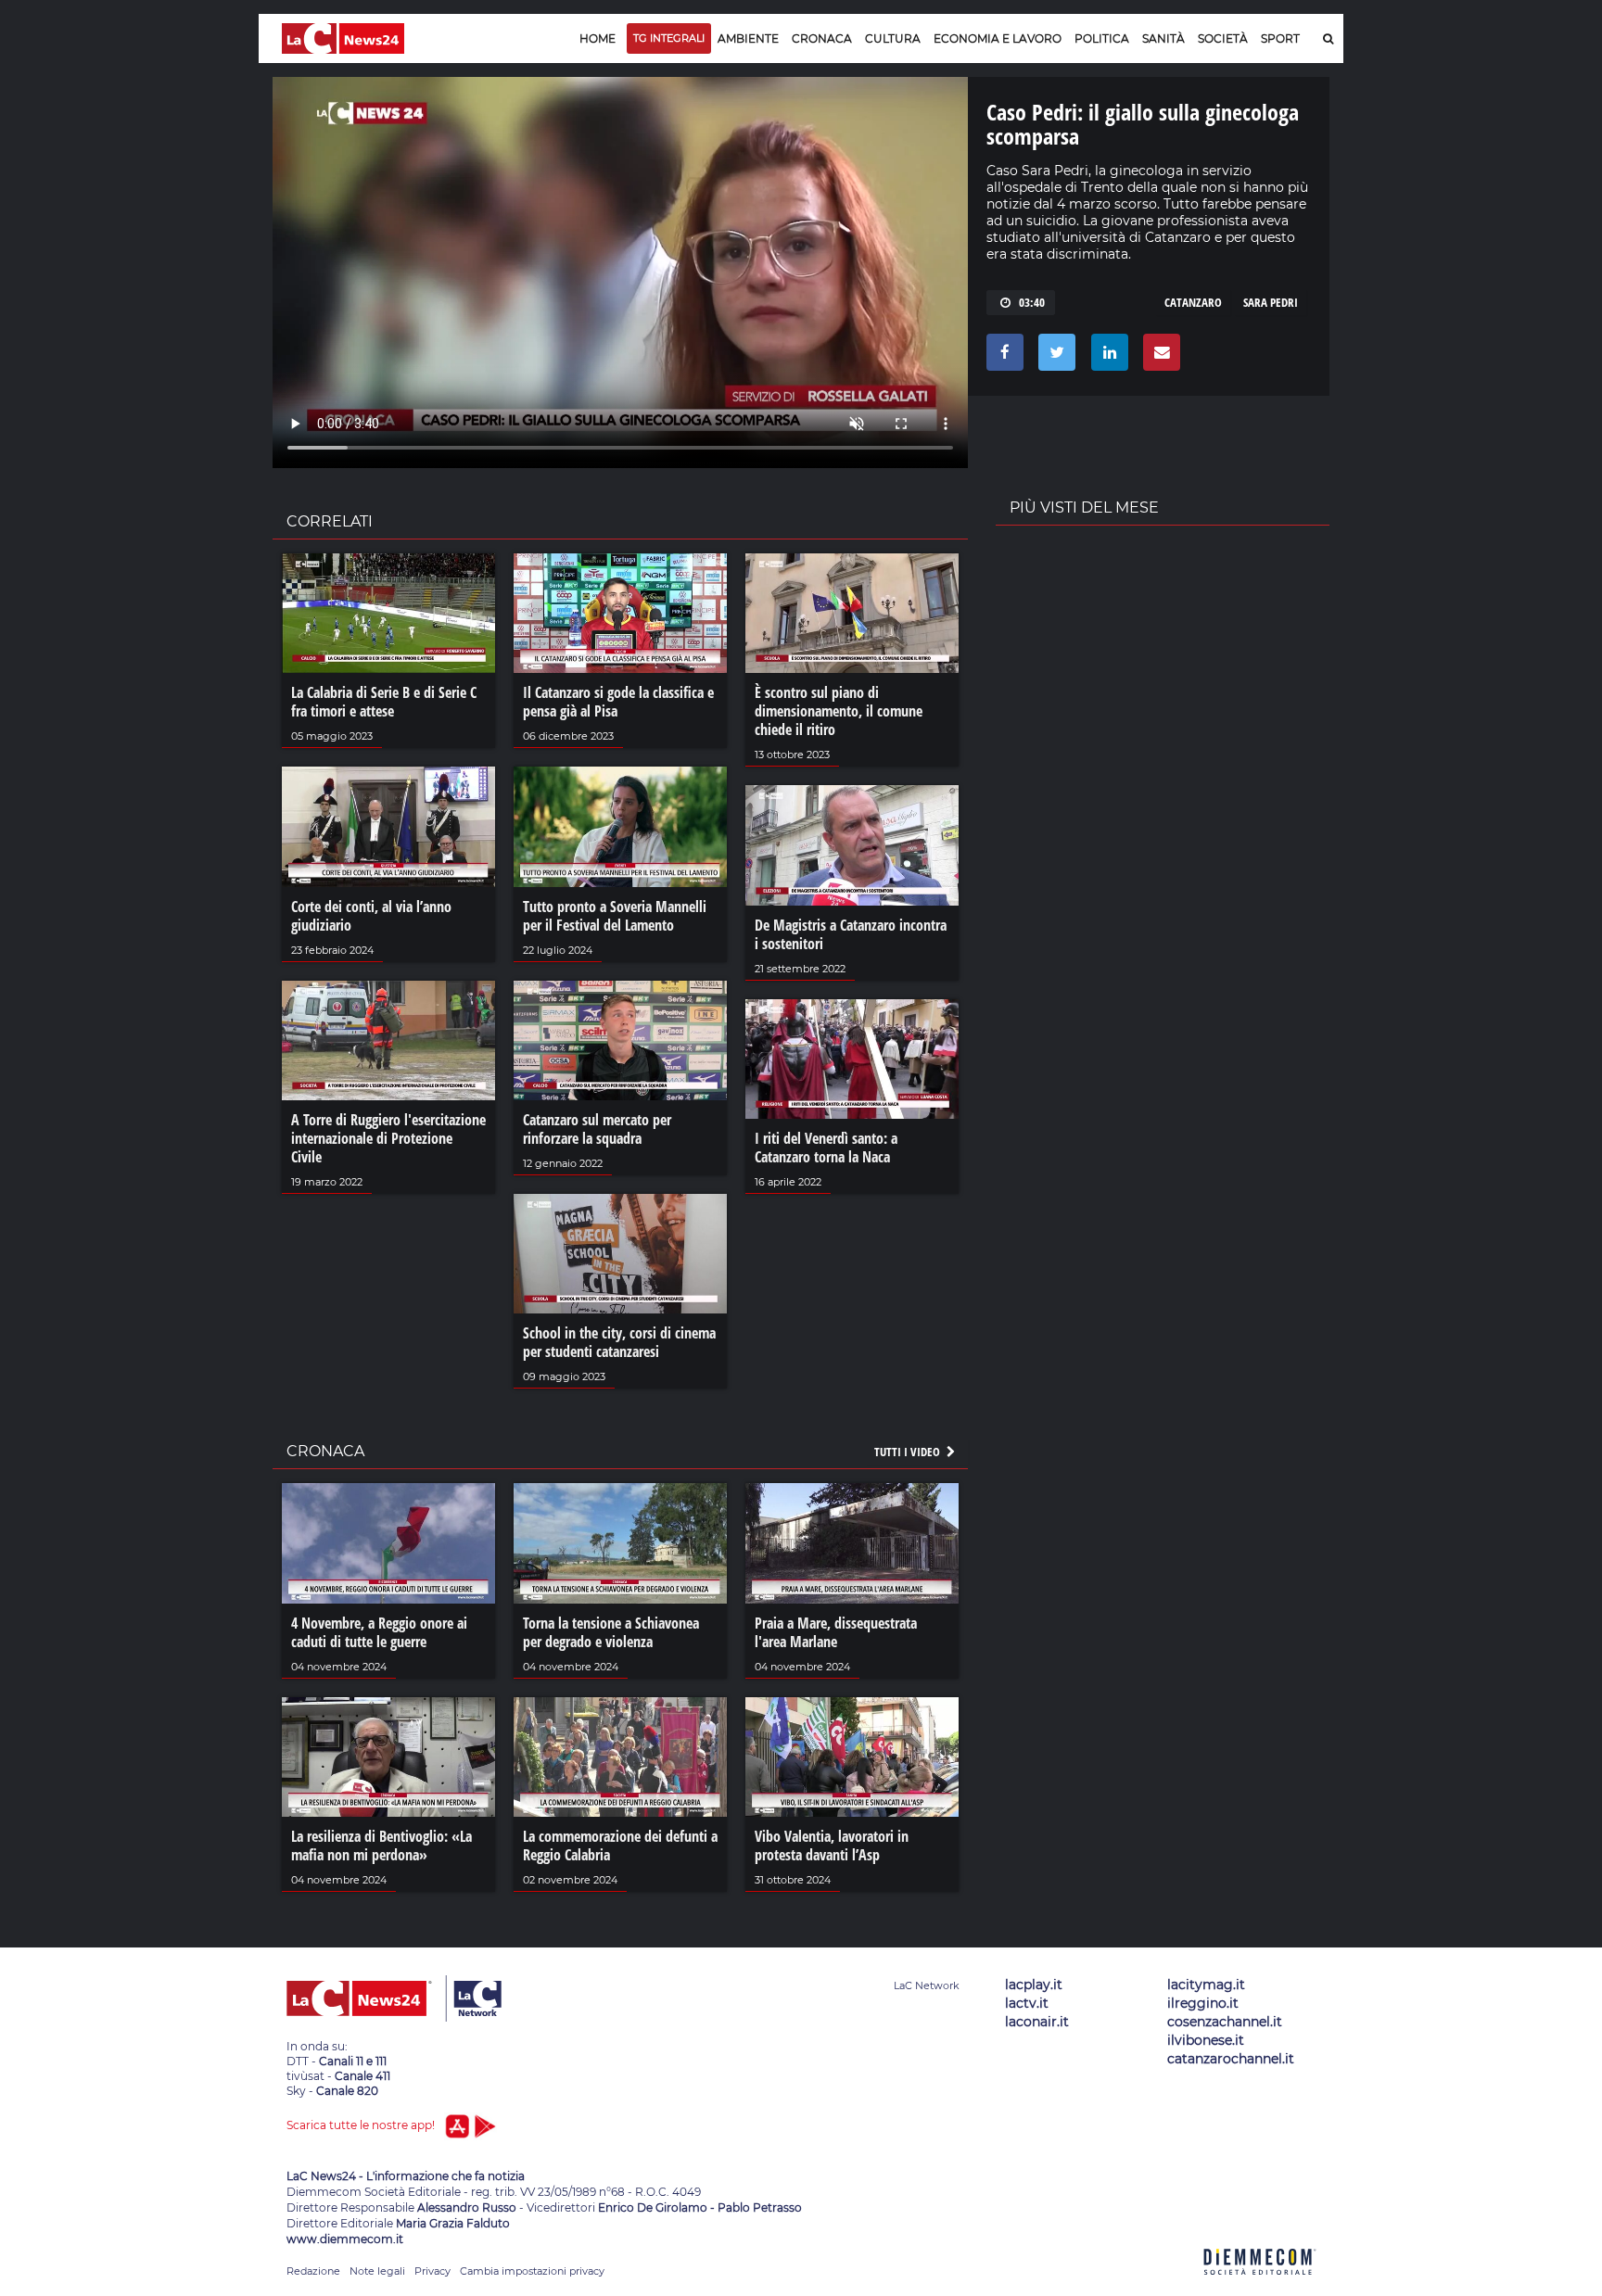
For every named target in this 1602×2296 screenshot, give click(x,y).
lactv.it (1027, 2003)
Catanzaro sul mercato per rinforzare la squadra (597, 1129)
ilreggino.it (1203, 2003)
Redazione (313, 2271)
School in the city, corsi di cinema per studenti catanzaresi (619, 1342)
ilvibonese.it (1206, 2040)
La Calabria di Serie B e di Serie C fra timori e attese (384, 702)
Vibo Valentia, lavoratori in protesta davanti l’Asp (832, 1846)
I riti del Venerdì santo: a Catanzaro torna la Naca (826, 1148)
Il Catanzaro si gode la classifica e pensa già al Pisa (618, 702)
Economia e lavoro (998, 38)
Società (1223, 38)
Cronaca (822, 38)
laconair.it (1037, 2022)
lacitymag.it (1206, 1985)
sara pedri (1271, 302)
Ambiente (748, 38)
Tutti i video (909, 1452)
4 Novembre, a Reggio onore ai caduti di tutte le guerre (379, 1632)
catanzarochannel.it (1231, 2059)
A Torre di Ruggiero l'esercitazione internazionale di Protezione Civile (388, 1138)
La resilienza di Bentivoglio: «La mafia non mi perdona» (381, 1846)
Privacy (432, 2271)
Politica (1102, 38)
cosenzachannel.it (1225, 2022)
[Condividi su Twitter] (1054, 357)
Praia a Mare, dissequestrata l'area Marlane (836, 1632)
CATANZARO (1193, 302)
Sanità (1163, 38)
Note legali (377, 2271)
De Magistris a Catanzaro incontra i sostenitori (851, 934)
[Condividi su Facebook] (1002, 357)
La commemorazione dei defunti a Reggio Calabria (620, 1846)
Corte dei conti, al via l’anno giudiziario (371, 916)
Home (598, 38)
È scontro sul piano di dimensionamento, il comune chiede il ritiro (839, 711)
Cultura (893, 38)
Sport (1280, 38)
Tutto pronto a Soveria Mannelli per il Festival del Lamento (615, 916)
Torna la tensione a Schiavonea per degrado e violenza (611, 1632)
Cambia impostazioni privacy (532, 2271)
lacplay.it (1034, 1985)
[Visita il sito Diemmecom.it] (1260, 2285)
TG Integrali (669, 38)
